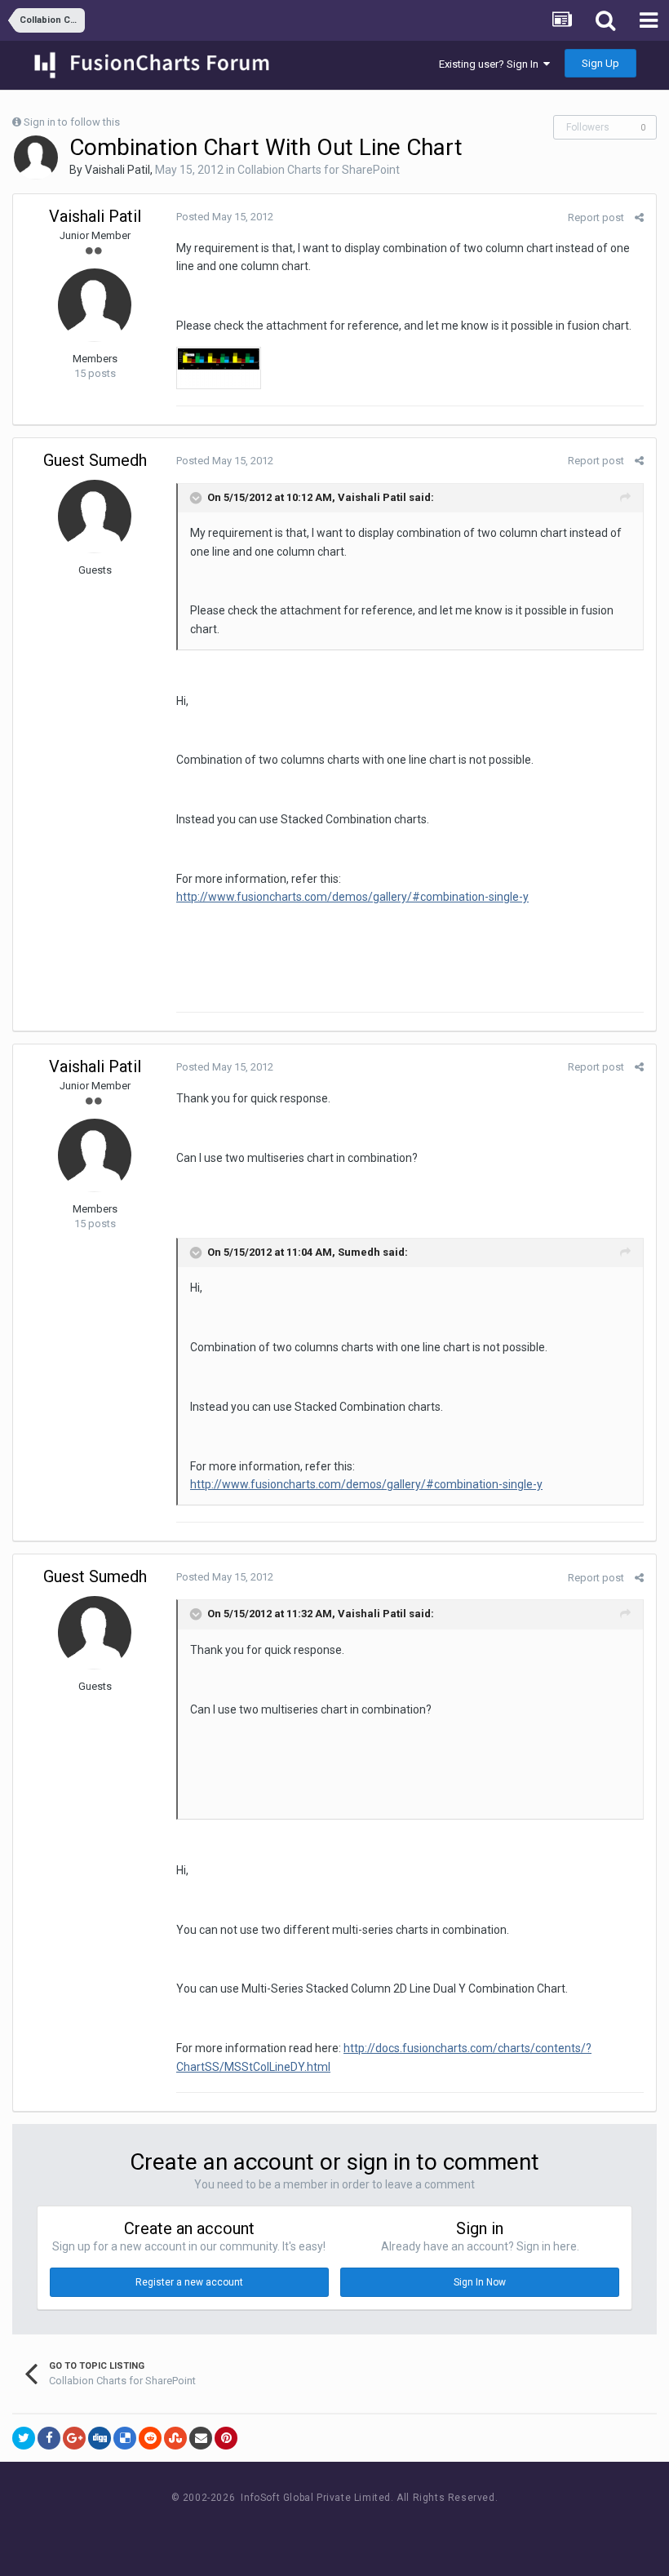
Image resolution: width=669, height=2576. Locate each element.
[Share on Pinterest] (226, 2438)
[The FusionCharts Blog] (282, 2528)
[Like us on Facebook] (319, 2528)
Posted (225, 217)
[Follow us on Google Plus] (392, 2528)
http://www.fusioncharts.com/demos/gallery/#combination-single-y (352, 897)
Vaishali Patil (117, 170)
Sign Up (600, 63)
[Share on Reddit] (150, 2438)
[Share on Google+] (74, 2438)
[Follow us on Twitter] (355, 2528)
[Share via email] (201, 2438)
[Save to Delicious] (125, 2438)
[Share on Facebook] (49, 2438)
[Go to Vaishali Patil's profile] (36, 157)
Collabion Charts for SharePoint (319, 170)
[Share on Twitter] (24, 2438)
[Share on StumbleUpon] (175, 2438)
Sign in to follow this (72, 122)
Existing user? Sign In (491, 64)
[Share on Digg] (100, 2438)
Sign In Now (480, 2282)
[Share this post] (639, 217)
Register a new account (189, 2282)
